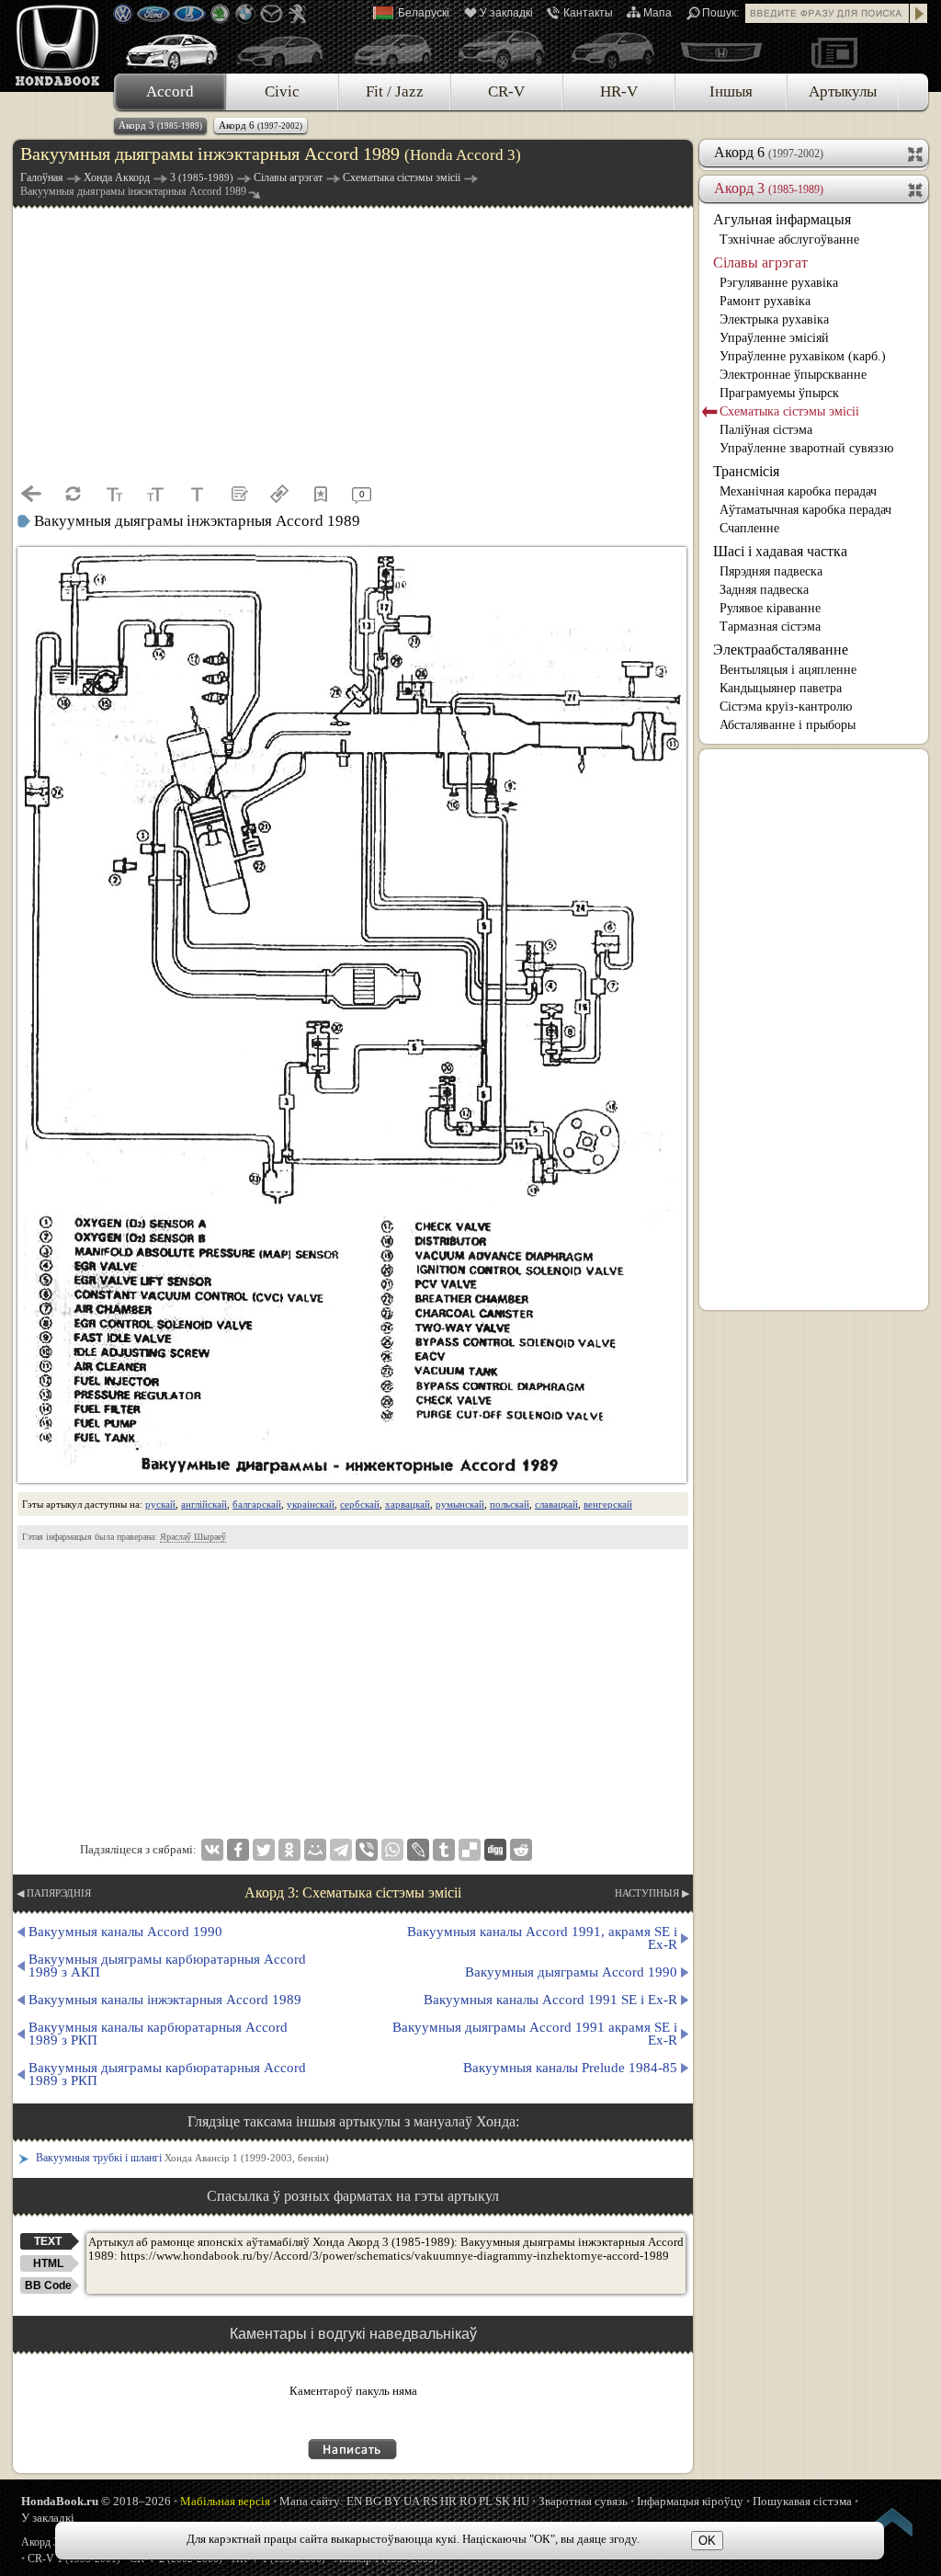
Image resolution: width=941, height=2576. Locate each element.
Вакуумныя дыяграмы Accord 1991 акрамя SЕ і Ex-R (535, 2034)
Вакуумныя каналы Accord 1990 (125, 1932)
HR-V (619, 91)
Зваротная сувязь (583, 2501)
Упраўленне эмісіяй (774, 338)
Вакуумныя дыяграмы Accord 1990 (571, 1972)
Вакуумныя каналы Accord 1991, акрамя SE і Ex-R (542, 1938)
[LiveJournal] (418, 1850)
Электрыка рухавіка (774, 319)
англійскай (204, 1504)
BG (373, 2501)
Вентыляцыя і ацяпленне (788, 670)
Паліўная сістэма (766, 430)
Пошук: (720, 13)
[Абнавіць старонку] (73, 494)
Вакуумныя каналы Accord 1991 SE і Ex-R (550, 2000)
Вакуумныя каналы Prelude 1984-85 (570, 2068)
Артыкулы (843, 91)
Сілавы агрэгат (760, 262)
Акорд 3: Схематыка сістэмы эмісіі (353, 1892)
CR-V (506, 91)
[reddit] (521, 1850)
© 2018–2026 (96, 2501)
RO (468, 2501)
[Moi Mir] (315, 1850)
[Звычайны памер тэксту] (197, 494)
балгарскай (257, 1504)
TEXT (48, 2241)
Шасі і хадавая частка (780, 551)
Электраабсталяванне (781, 650)
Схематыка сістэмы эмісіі (789, 411)
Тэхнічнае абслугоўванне (789, 239)
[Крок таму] (31, 494)
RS (430, 2501)
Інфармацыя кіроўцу (690, 2501)
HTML (48, 2263)
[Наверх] (893, 2525)
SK (503, 2501)
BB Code (48, 2285)
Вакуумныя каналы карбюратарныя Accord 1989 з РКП (158, 2034)
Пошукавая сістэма (802, 2501)
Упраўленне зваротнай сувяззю (806, 448)
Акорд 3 (160, 125)
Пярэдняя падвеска (771, 571)
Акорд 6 (261, 125)
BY (392, 2501)
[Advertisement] (353, 344)
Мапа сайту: (312, 2501)
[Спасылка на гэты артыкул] (279, 494)
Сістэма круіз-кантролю (786, 707)
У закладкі (506, 13)
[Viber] (367, 1850)
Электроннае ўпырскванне (793, 375)
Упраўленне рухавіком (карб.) (803, 356)
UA (412, 2501)
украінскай (311, 1504)
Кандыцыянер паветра (781, 688)
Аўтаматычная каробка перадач (805, 510)
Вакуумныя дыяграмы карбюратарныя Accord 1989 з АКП (167, 1966)
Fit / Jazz (395, 91)
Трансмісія (746, 471)
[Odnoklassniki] (289, 1850)
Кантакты (588, 13)
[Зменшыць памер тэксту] (114, 494)
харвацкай (408, 1504)
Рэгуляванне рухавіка (779, 283)
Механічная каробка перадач (798, 491)
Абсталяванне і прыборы (788, 725)
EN (354, 2501)
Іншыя (731, 91)
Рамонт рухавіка (765, 301)
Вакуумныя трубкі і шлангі (182, 2158)
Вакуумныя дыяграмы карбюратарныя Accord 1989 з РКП (167, 2074)
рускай (160, 1504)
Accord (170, 91)
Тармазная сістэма (770, 627)
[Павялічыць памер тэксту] (155, 494)
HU (521, 2501)
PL (486, 2501)
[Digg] (495, 1850)
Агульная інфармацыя (782, 219)
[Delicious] (470, 1850)
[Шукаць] (919, 13)
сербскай (360, 1504)
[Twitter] (264, 1850)
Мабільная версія (225, 2501)
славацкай (556, 1504)
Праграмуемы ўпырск (779, 393)
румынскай (460, 1504)
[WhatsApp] (392, 1850)
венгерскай (608, 1504)
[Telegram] (341, 1850)
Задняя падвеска (764, 590)
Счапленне (749, 528)
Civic (282, 91)
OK (707, 2541)
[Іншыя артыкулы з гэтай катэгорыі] (238, 494)
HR (448, 2501)
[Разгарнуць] (917, 153)
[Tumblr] (444, 1850)
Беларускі (424, 13)
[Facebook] (238, 1850)
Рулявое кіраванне (770, 608)
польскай (510, 1504)
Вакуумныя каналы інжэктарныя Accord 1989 (165, 2000)
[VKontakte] (212, 1850)
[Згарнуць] (917, 188)
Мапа (658, 13)
